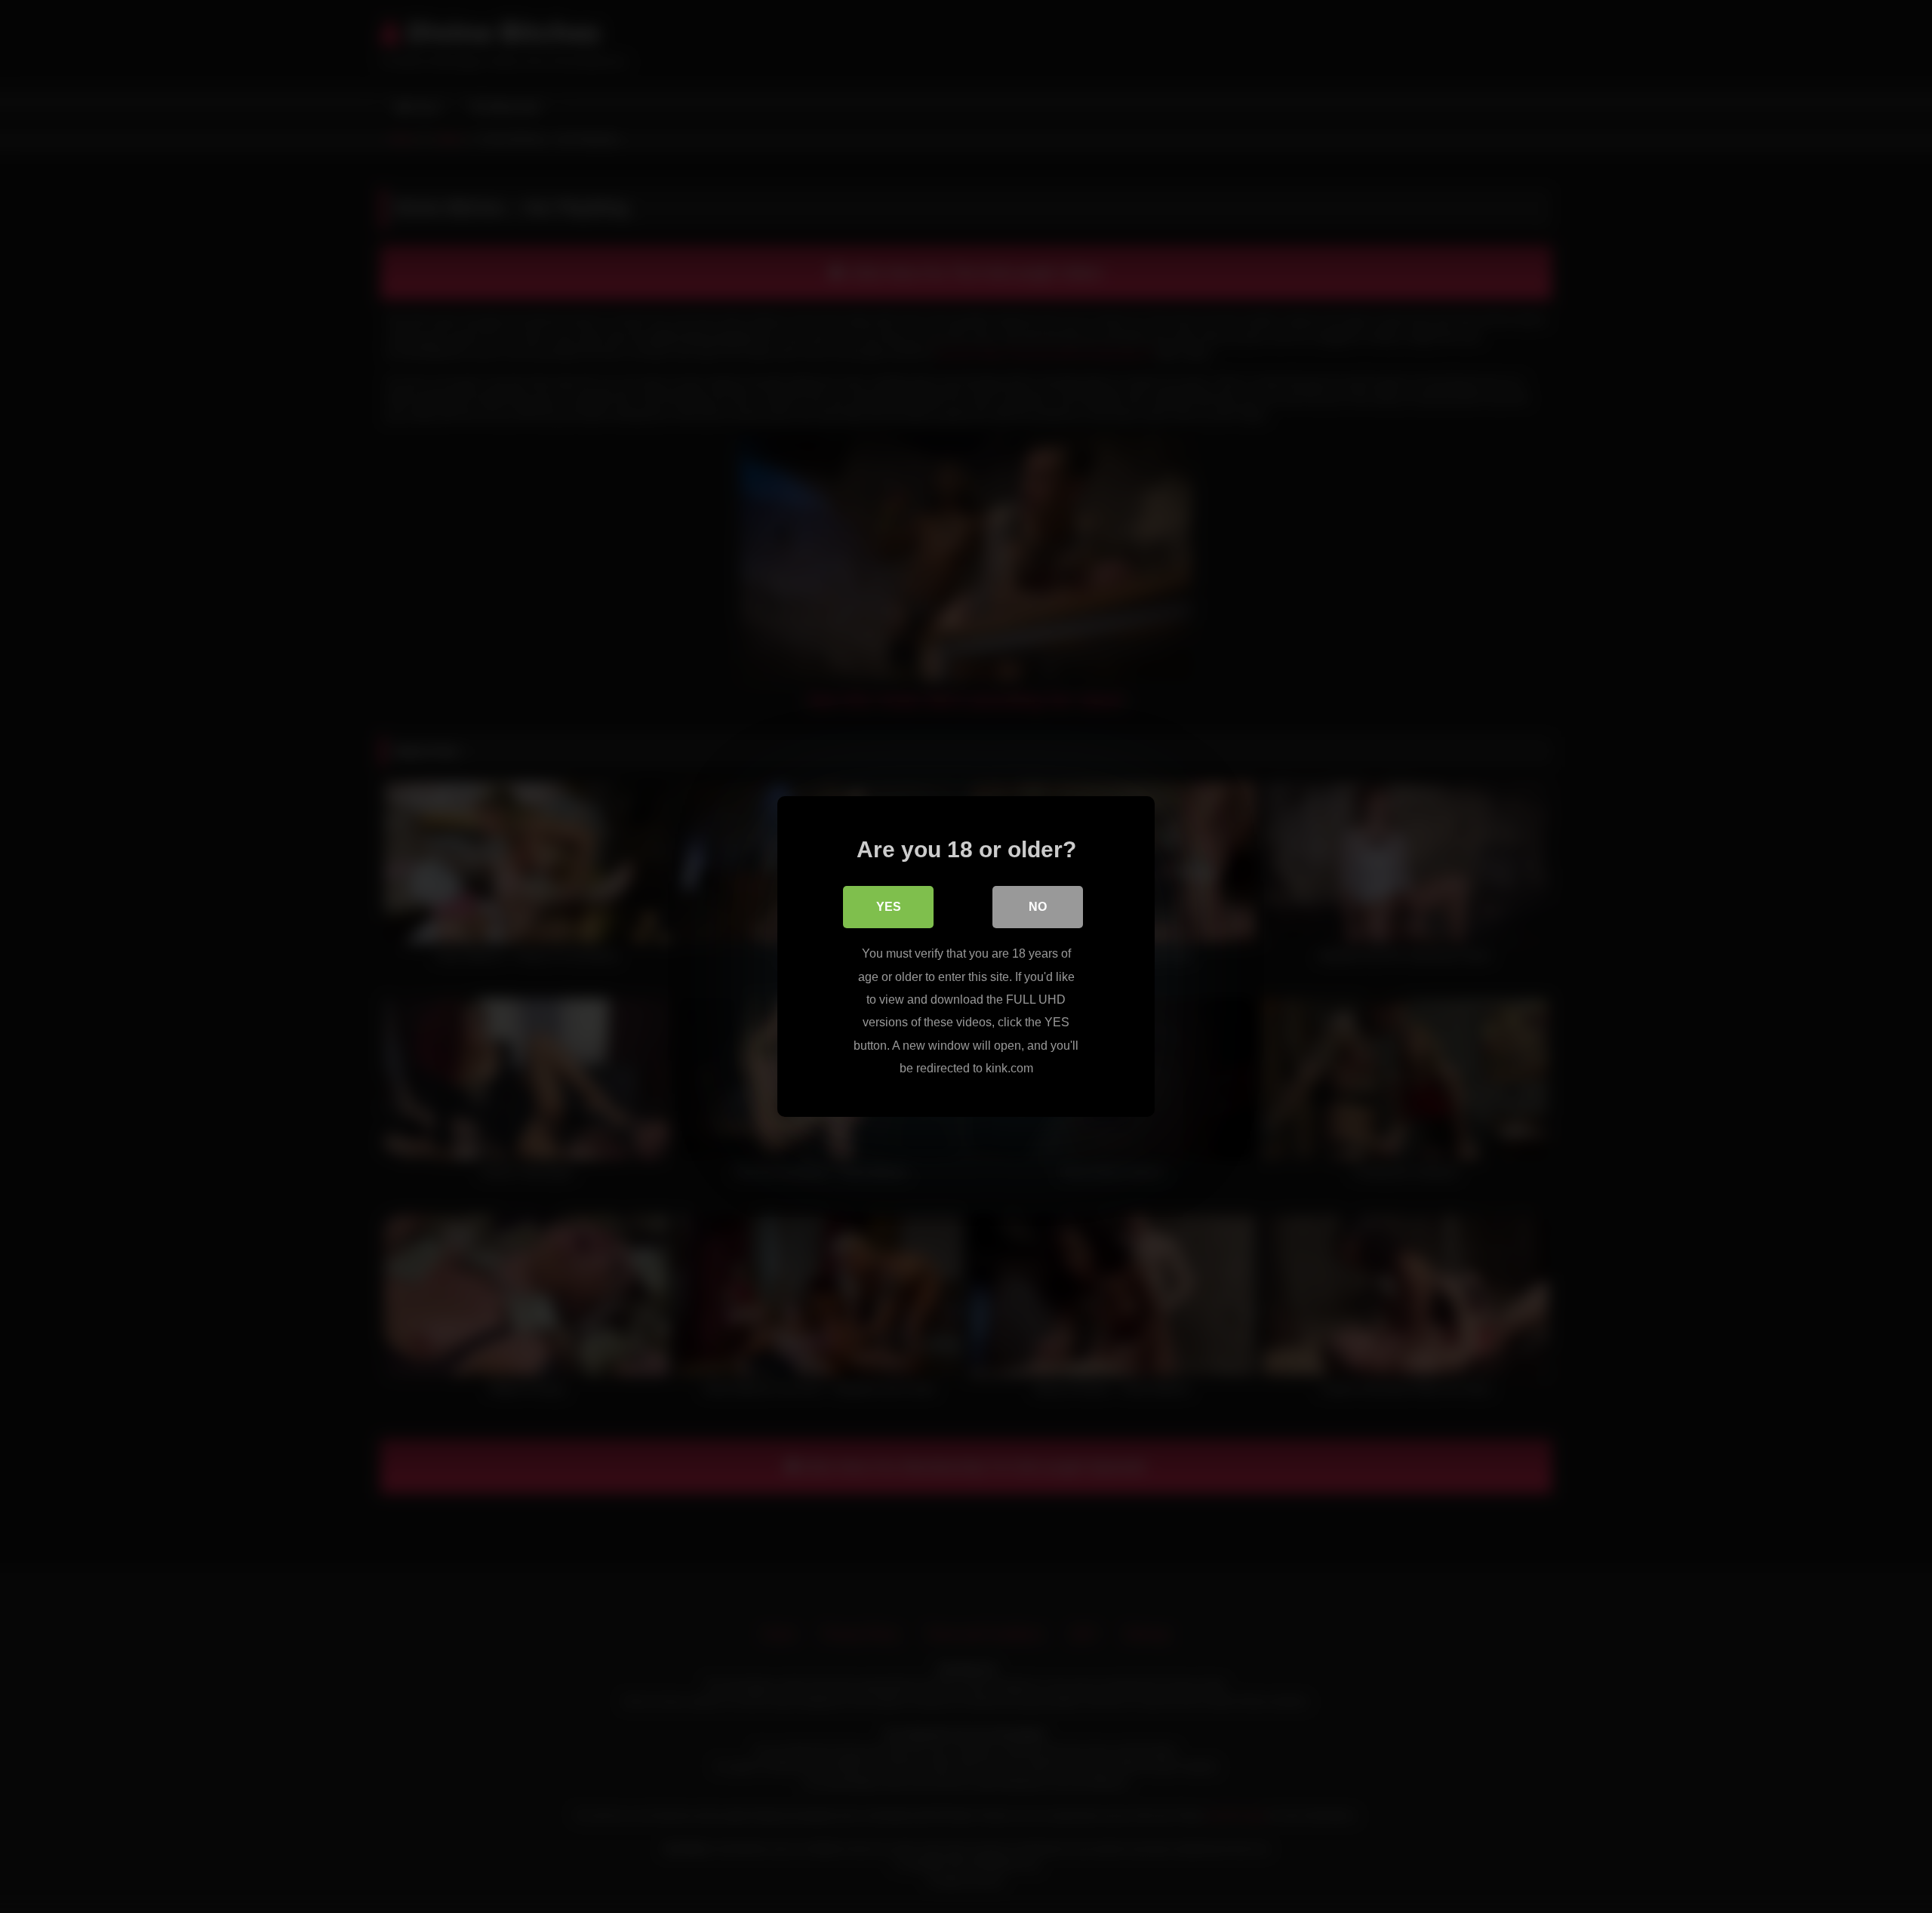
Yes (889, 907)
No (1038, 907)
